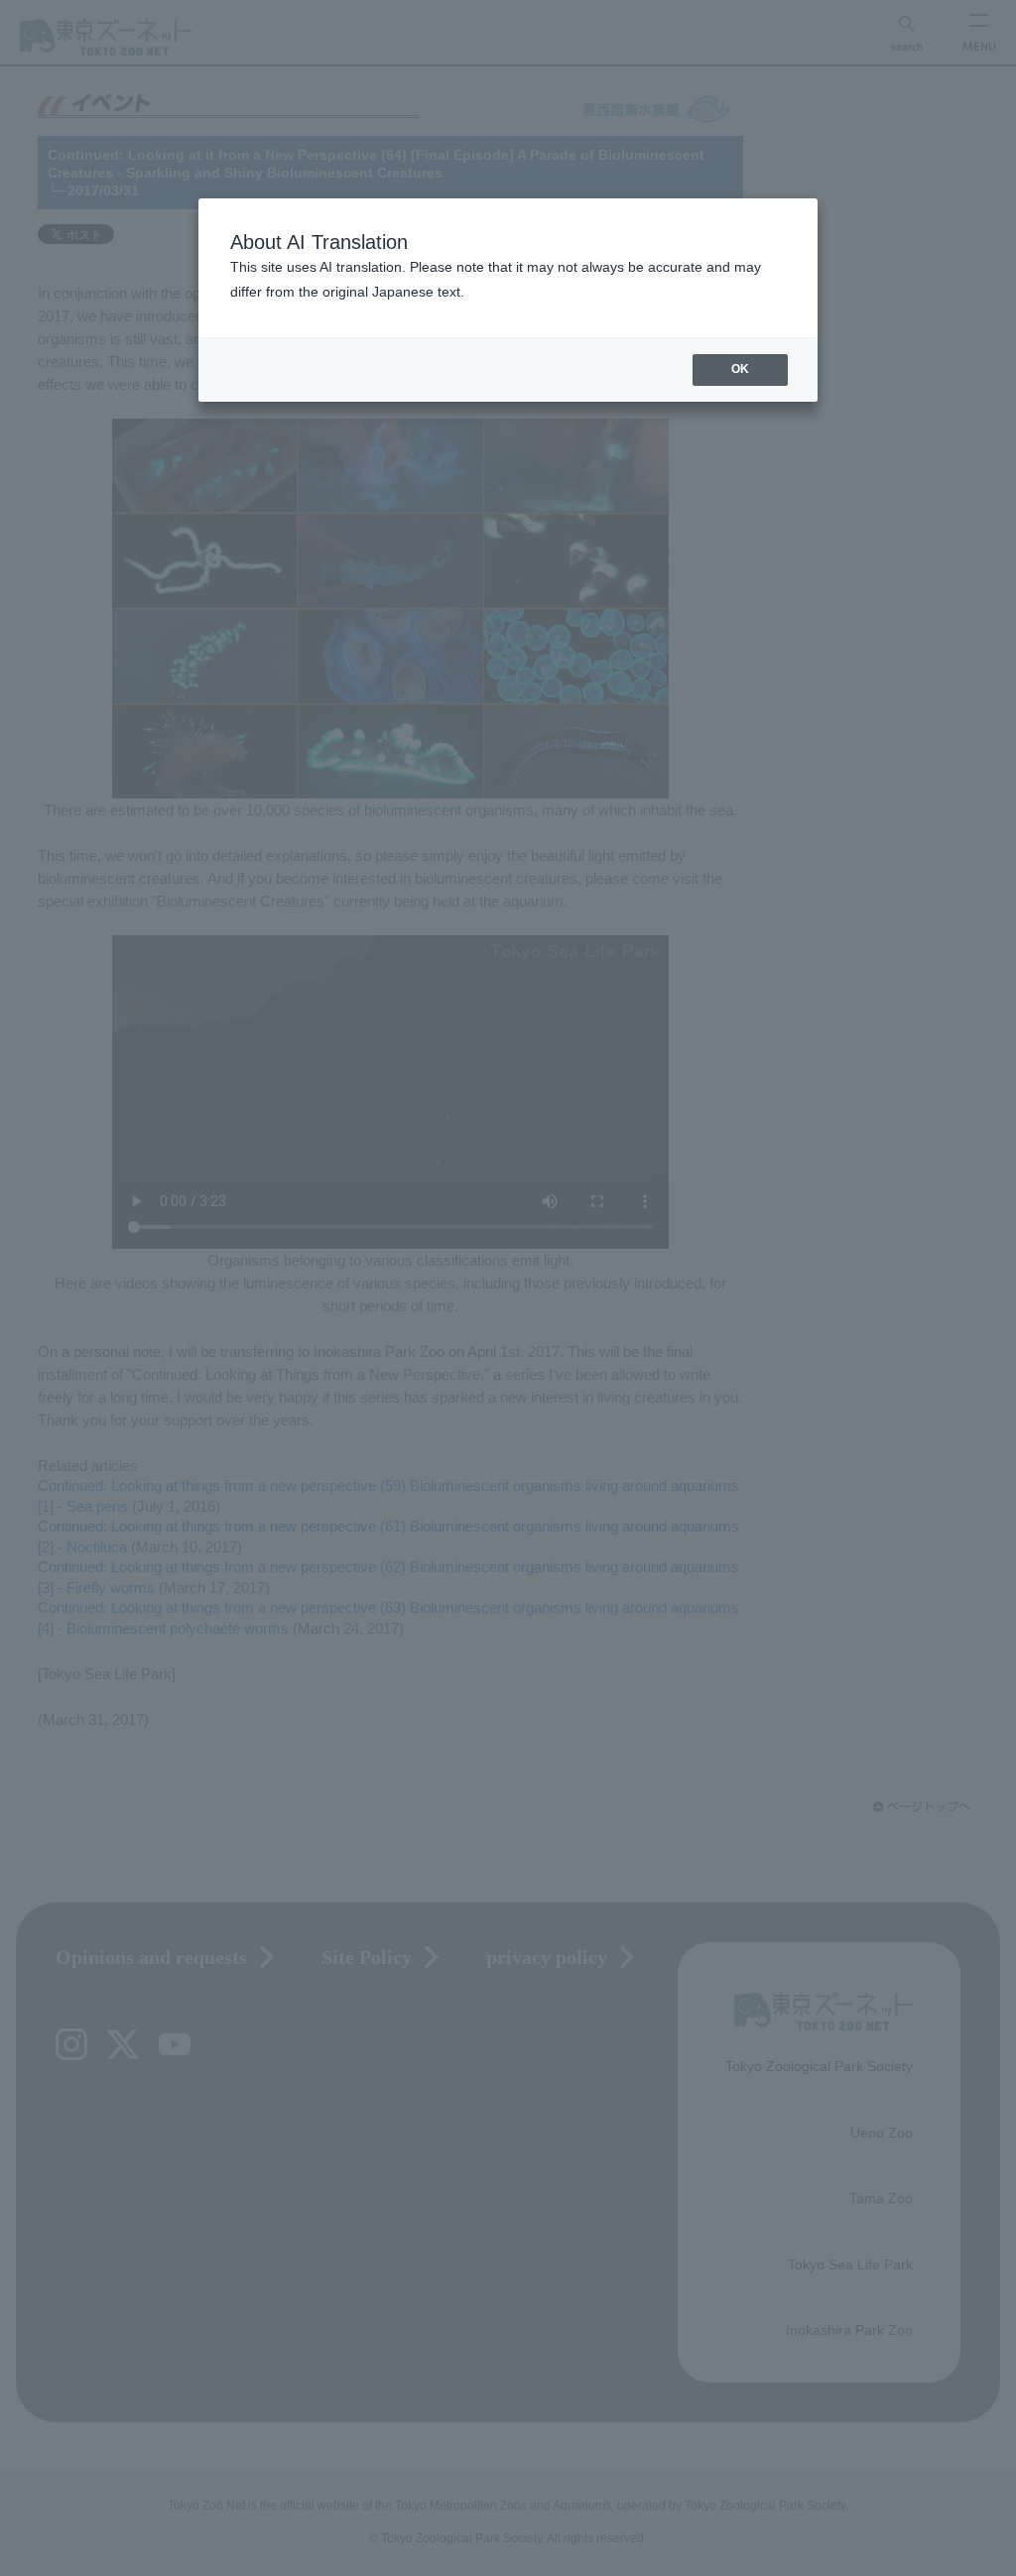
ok (740, 369)
